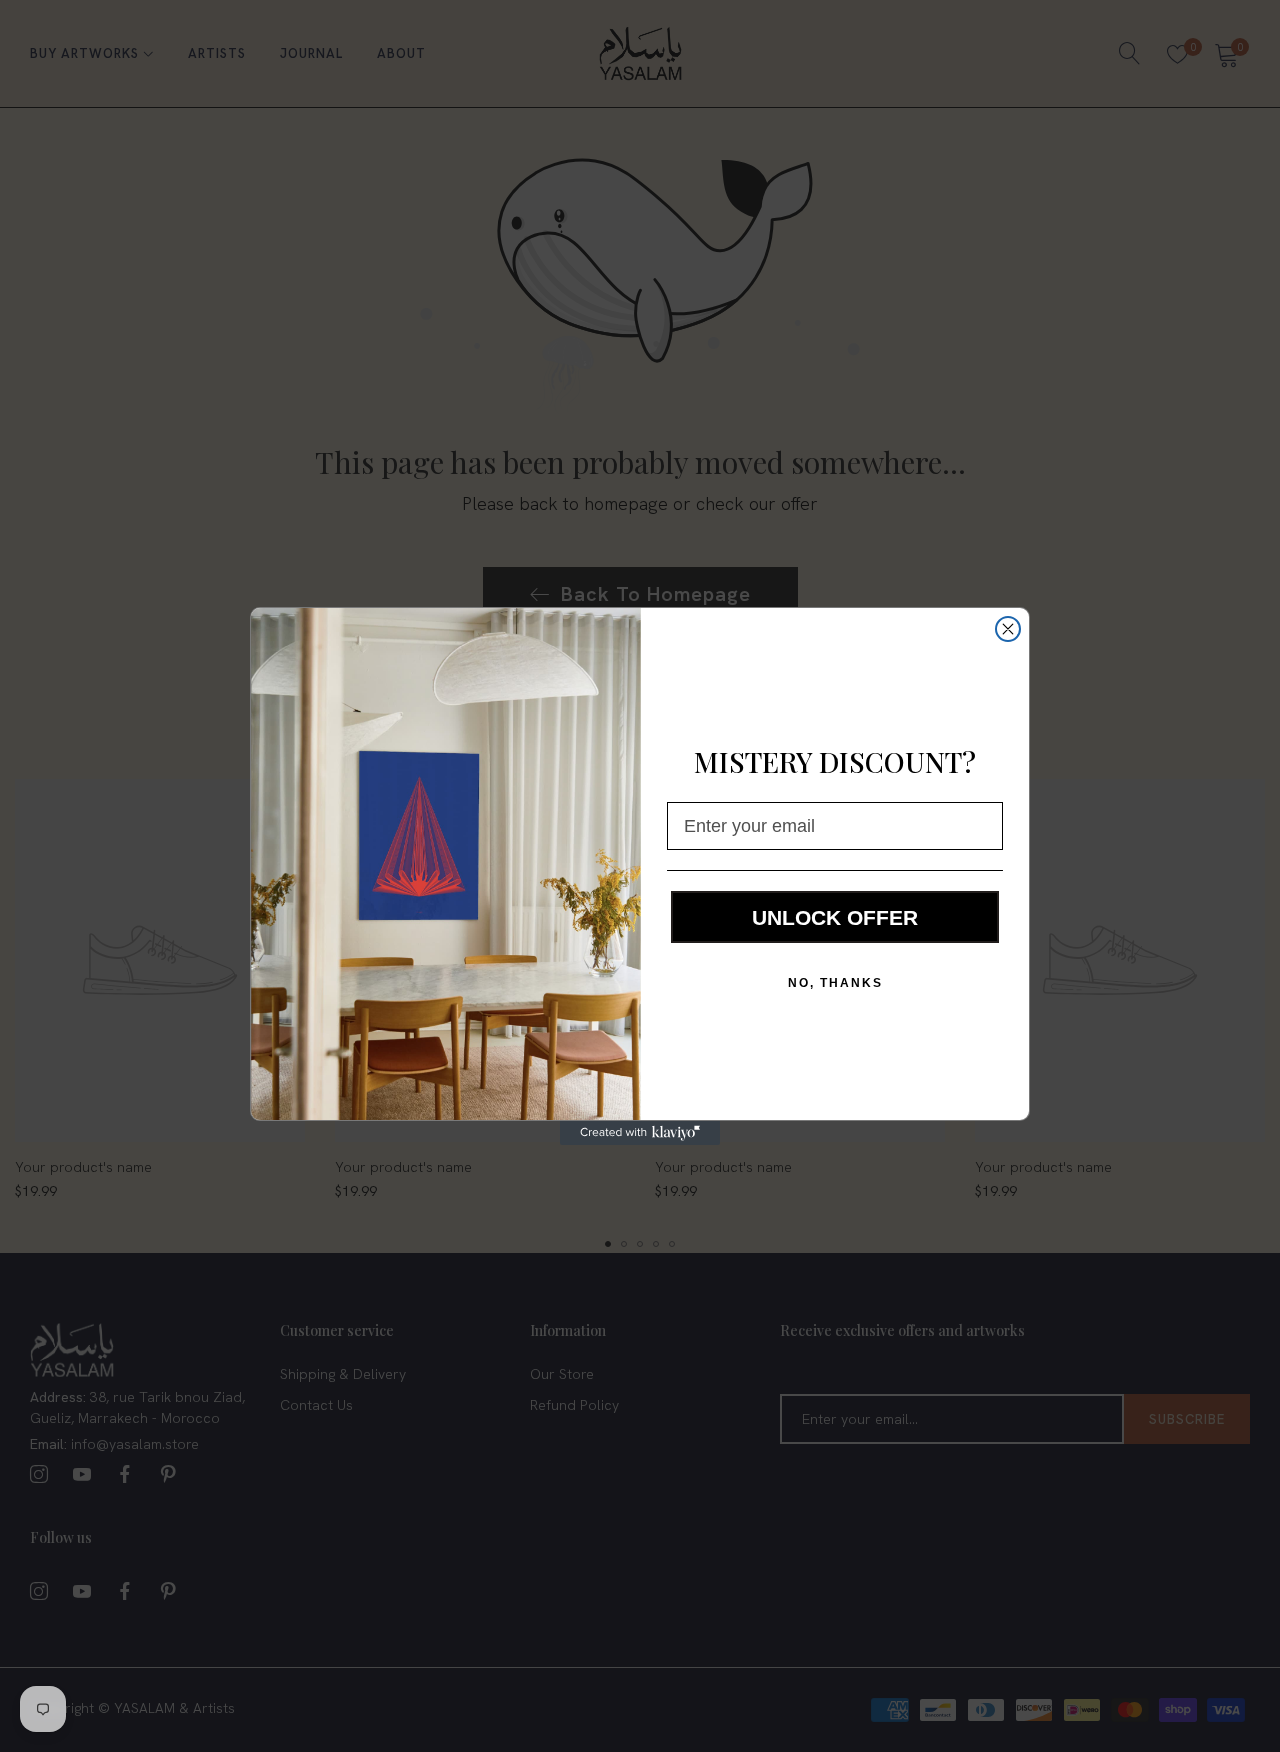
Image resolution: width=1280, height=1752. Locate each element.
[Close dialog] (1008, 629)
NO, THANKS (835, 983)
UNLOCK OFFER (835, 917)
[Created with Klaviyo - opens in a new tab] (640, 1133)
